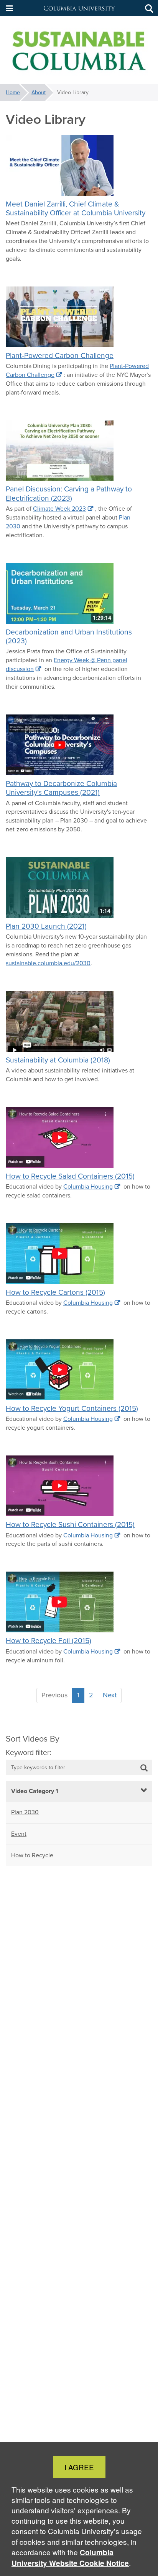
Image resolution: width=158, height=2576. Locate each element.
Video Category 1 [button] (35, 1791)
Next (110, 1695)
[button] (10, 8)
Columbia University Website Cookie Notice (70, 2558)
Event (19, 1834)
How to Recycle (32, 1855)
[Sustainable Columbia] (79, 50)
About (39, 92)
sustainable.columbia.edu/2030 (48, 963)
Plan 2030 (25, 1812)
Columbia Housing (88, 1186)
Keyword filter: (28, 1753)
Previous (54, 1695)
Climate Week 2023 (59, 509)
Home (13, 92)
